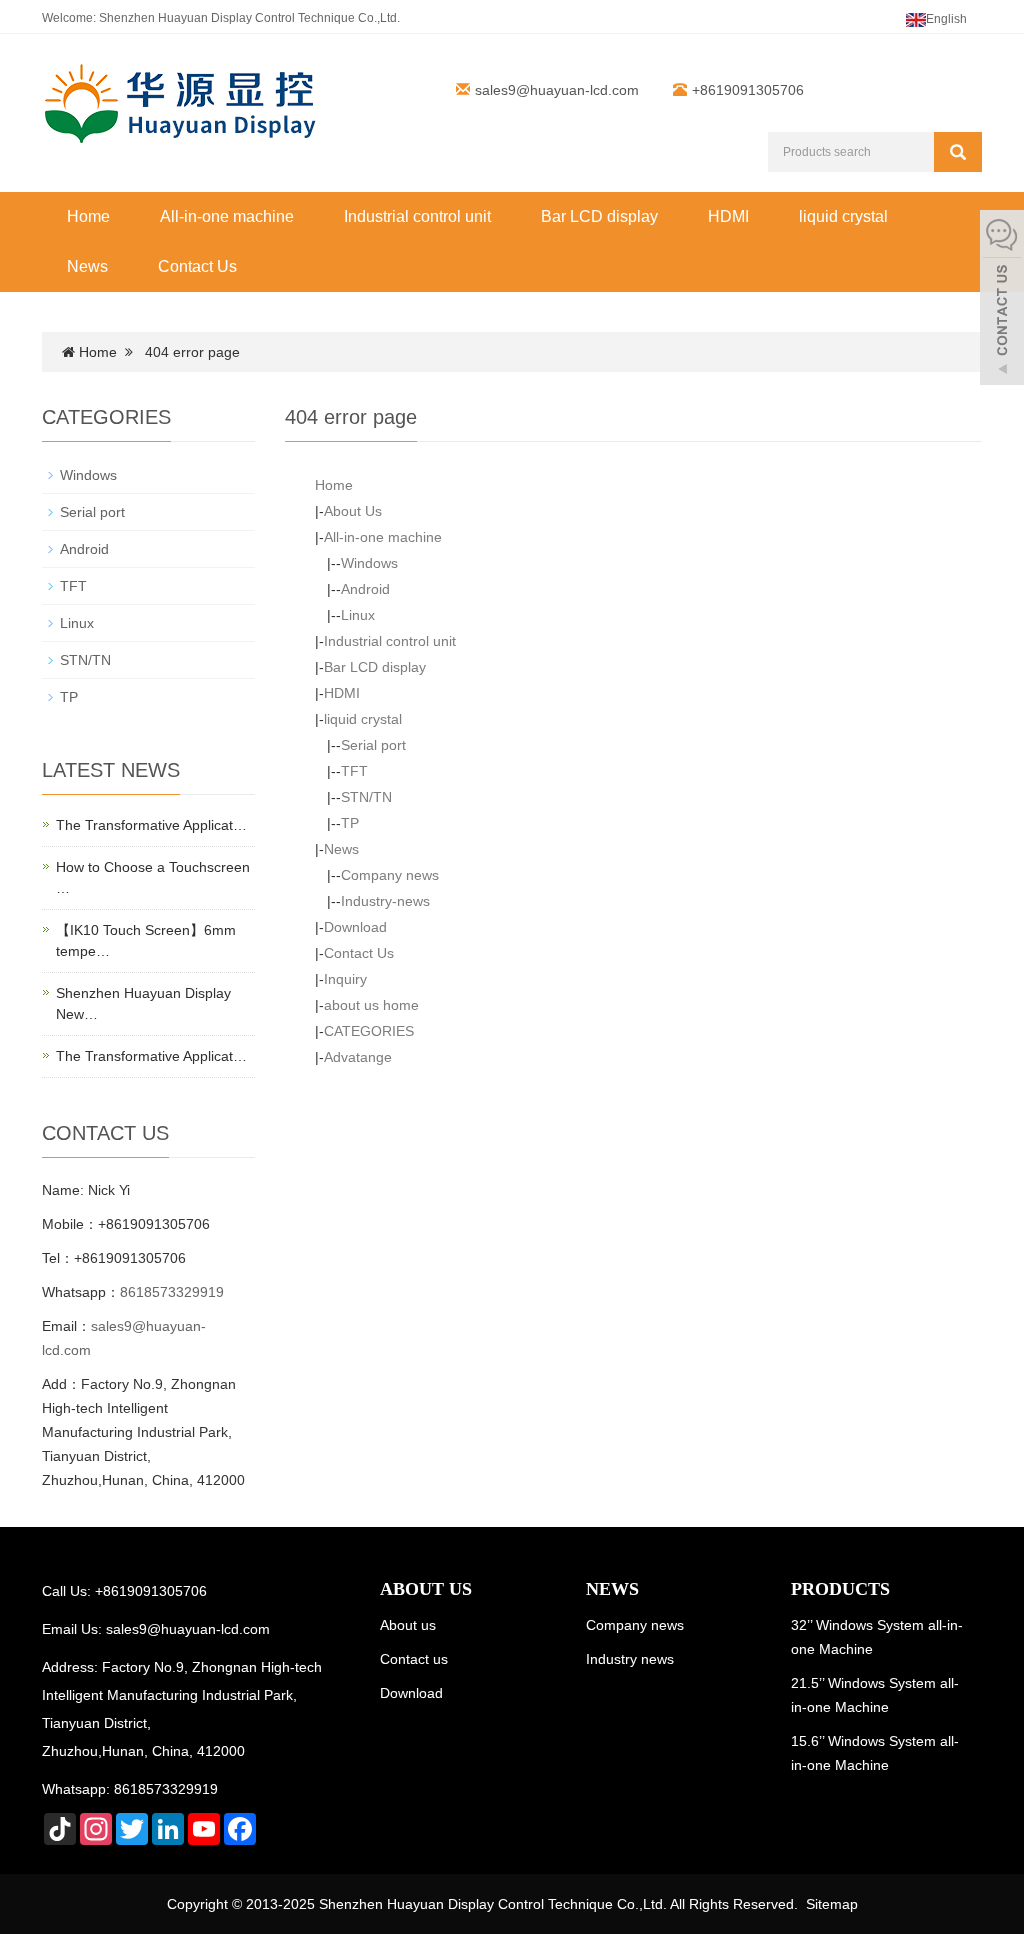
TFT (354, 771)
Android (365, 589)
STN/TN (366, 797)
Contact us (414, 1659)
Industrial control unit (417, 216)
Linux (358, 615)
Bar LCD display (599, 216)
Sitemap (832, 1904)
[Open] (1002, 300)
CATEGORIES (369, 1031)
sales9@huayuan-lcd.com (557, 90)
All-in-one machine (227, 216)
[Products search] (958, 152)
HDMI (728, 216)
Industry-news (385, 901)
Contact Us (197, 266)
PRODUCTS (840, 1589)
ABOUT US (426, 1589)
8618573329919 (172, 1292)
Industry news (630, 1659)
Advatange (358, 1057)
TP (350, 823)
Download (355, 927)
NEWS (612, 1589)
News (87, 266)
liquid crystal (843, 216)
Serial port (373, 745)
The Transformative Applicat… (151, 825)
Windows (369, 563)
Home (88, 216)
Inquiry (345, 979)
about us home (371, 1005)
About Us (353, 511)
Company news (390, 875)
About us (408, 1625)
